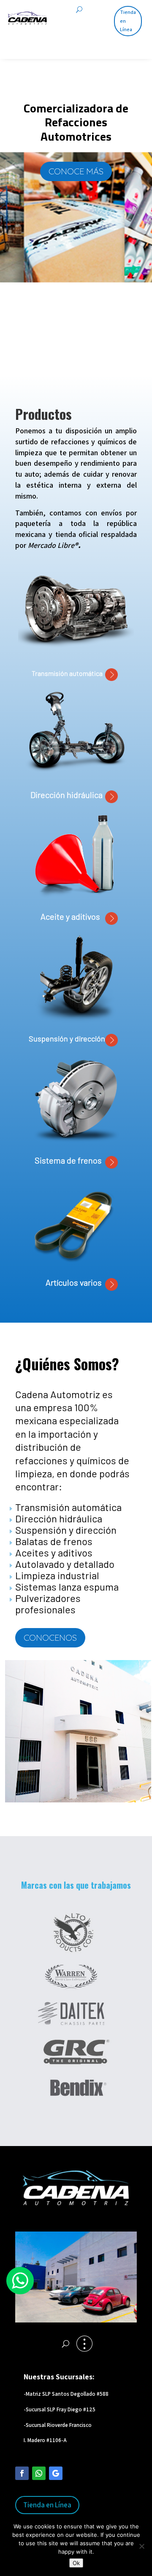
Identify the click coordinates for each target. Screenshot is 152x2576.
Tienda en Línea (128, 21)
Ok (76, 2563)
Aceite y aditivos (72, 916)
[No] (141, 2546)
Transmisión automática (68, 673)
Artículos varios (75, 1282)
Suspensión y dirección (67, 1038)
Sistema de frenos (70, 1160)
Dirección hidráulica (66, 795)
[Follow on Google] (56, 2473)
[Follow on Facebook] (22, 2473)
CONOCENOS (50, 1638)
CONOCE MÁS (76, 171)
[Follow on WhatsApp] (39, 2473)
